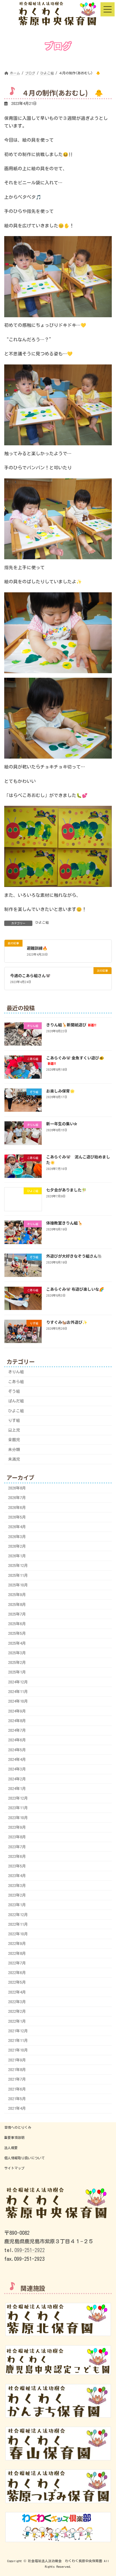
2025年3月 (17, 1653)
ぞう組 (14, 1391)
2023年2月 (17, 1895)
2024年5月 (17, 1750)
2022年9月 (17, 1944)
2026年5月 (17, 1517)
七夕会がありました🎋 (66, 1190)
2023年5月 (17, 1866)
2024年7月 (17, 1730)
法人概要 (11, 2148)
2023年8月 (17, 1837)
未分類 (14, 1449)
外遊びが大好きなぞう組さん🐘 (74, 1256)
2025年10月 (18, 1585)
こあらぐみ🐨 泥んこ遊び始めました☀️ (78, 1159)
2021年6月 (17, 2089)
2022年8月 (17, 1953)
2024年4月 (17, 1759)
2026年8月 (17, 1488)
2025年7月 (17, 1614)
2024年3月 (17, 1769)
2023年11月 (18, 1808)
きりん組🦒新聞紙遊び (71, 1024)
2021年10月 (18, 2050)
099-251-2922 (30, 2250)
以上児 (14, 1430)
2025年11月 (18, 1575)
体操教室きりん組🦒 (64, 1223)
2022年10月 (18, 1934)
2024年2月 (17, 1779)
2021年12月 (18, 2031)
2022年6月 (17, 1973)
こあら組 (16, 1381)
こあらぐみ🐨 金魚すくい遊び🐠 (75, 1060)
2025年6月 (17, 1624)
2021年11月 (18, 2040)
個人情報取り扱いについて (24, 2158)
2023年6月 (17, 1856)
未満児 (14, 1459)
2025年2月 (17, 1662)
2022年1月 (17, 2021)
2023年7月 (17, 1847)
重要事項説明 (14, 2137)
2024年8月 (17, 1721)
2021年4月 (17, 2108)
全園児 (14, 1440)
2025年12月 (18, 1566)
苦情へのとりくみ (18, 2127)
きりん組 (16, 1372)
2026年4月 (17, 1527)
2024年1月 (17, 1788)
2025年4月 (17, 1643)
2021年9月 (17, 2060)
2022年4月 (17, 1992)
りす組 (14, 1420)
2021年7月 (17, 2079)
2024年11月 (18, 1692)
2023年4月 (17, 1876)
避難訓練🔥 (37, 948)
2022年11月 (18, 1924)
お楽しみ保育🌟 (60, 1091)
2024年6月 (17, 1740)
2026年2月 (17, 1546)
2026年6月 (17, 1507)
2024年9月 (17, 1711)
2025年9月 (17, 1595)
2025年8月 (17, 1604)
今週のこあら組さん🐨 (30, 975)
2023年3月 (17, 1885)
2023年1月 (17, 1905)
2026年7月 (17, 1498)
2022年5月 (17, 1982)
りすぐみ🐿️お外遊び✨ (67, 1322)
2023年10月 (18, 1817)
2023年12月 (18, 1798)
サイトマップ (14, 2168)
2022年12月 (18, 1914)
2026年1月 (17, 1556)
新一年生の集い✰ (62, 1124)
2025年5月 (17, 1633)
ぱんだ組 (16, 1401)
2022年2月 (17, 2011)
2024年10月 (18, 1701)
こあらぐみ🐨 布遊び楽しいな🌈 (75, 1289)
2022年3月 (17, 2002)
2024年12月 (18, 1682)
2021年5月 (17, 2098)
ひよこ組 (42, 922)
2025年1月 (17, 1672)
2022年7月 (17, 1963)
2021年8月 (17, 2070)
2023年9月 (17, 1827)
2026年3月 (17, 1536)
